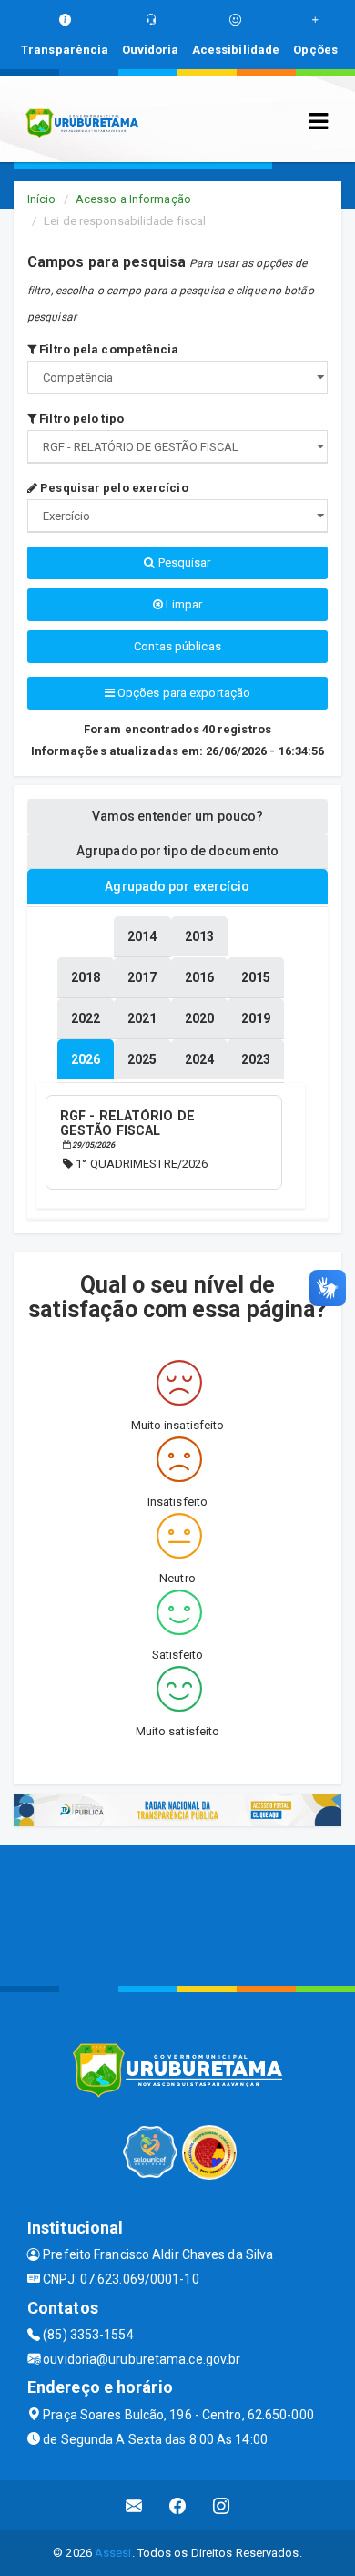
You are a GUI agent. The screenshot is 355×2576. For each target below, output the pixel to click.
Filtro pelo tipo (80, 419)
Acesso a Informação (133, 199)
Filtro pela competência (107, 349)
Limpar (183, 604)
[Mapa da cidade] (177, 1913)
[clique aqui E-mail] (134, 2505)
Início (42, 199)
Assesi (113, 2553)
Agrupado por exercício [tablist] (177, 886)
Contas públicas (177, 646)
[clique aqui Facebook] (178, 2505)
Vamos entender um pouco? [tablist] (177, 816)
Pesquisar (183, 562)
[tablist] (86, 1059)
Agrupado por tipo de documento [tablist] (177, 851)
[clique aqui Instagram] (222, 2505)
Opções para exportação (183, 693)
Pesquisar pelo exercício (113, 488)
